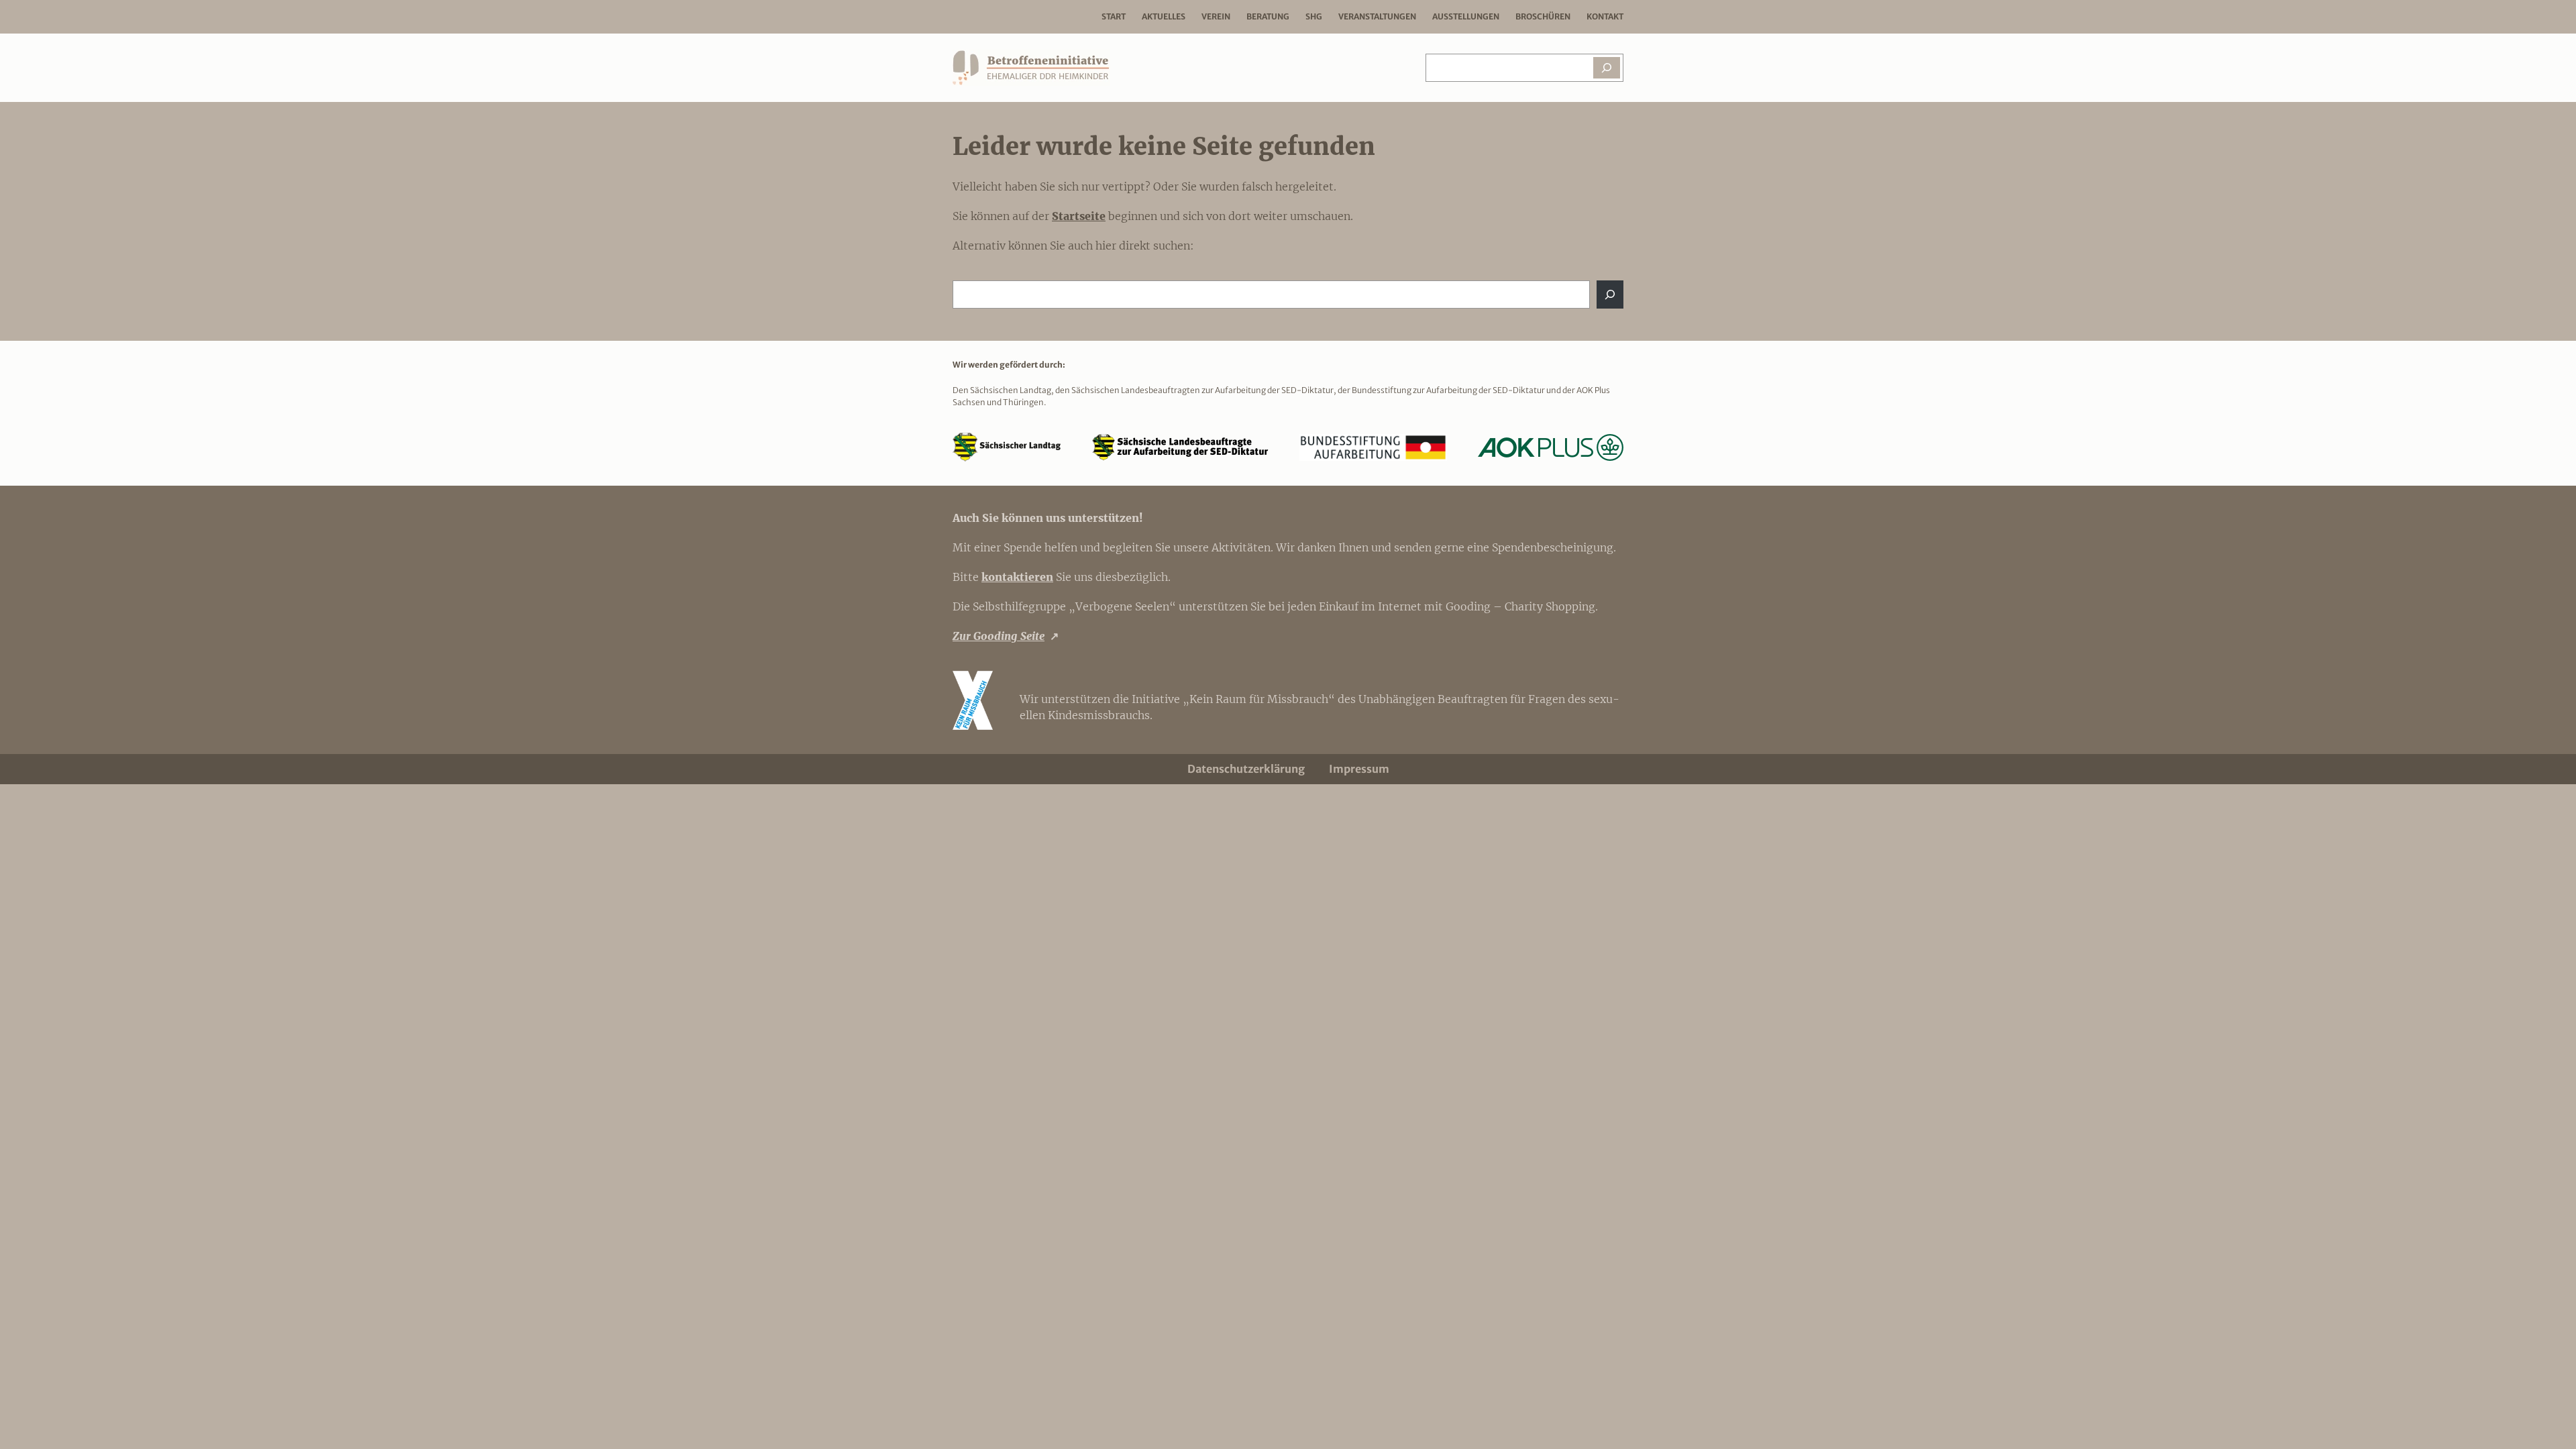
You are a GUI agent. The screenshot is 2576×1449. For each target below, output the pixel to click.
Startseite (1079, 216)
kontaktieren (1017, 577)
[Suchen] (1607, 68)
